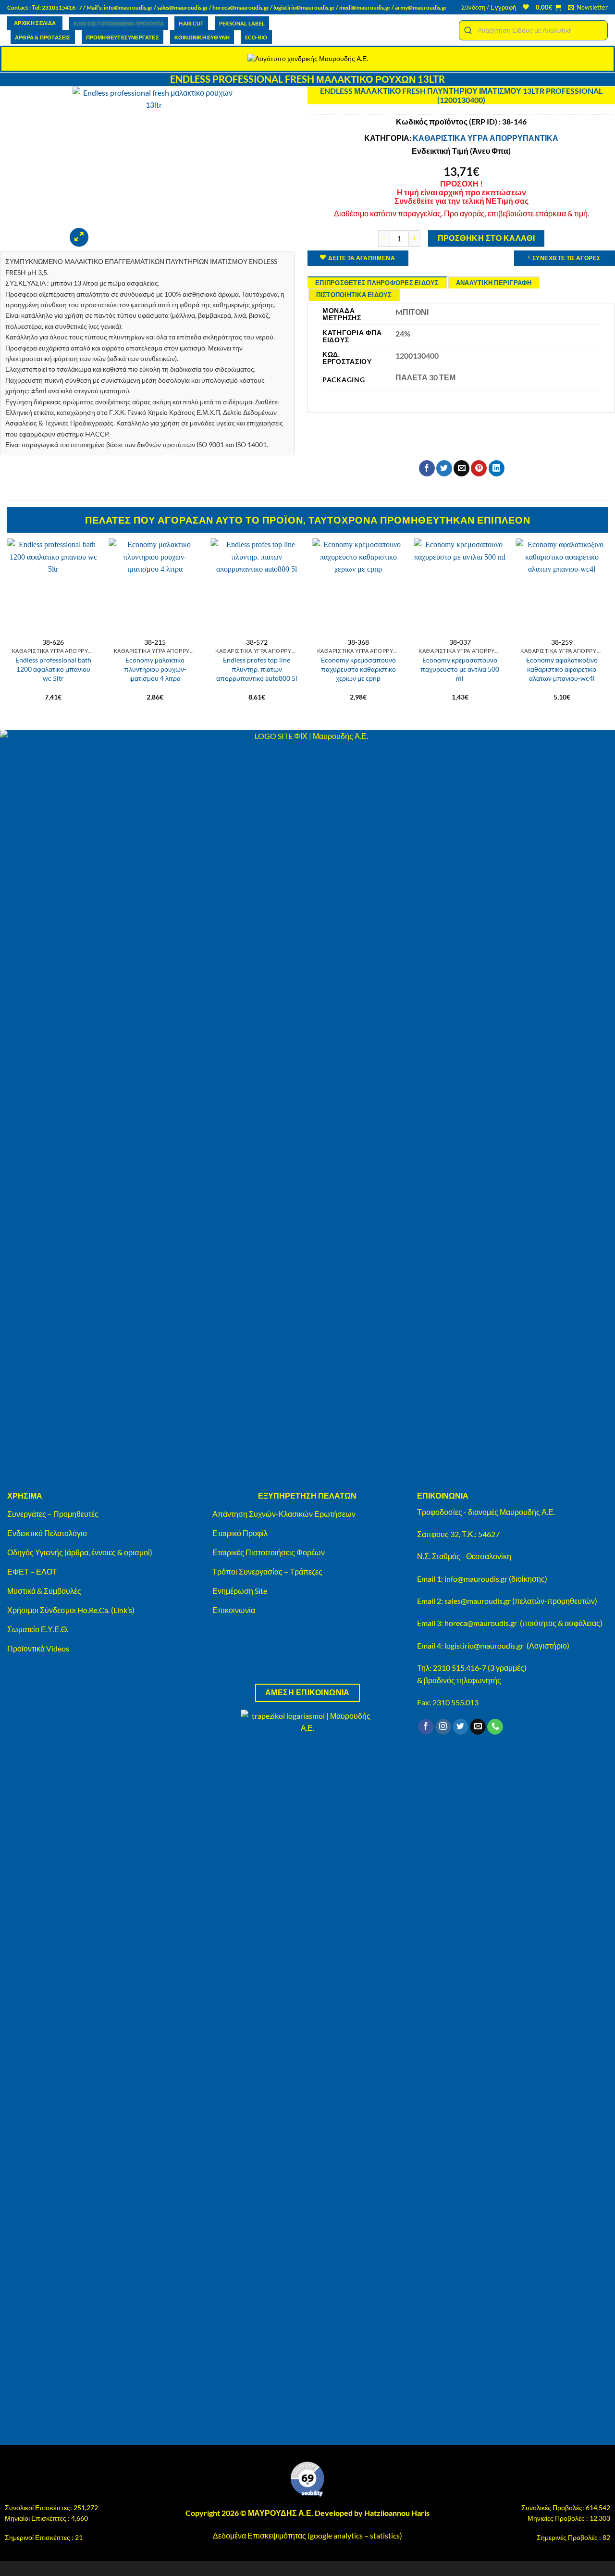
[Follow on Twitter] (461, 1727)
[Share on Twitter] (444, 468)
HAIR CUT (191, 23)
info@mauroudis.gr (128, 7)
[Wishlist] (526, 7)
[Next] (607, 625)
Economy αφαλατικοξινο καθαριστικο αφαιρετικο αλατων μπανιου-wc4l (562, 669)
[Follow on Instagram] (443, 1727)
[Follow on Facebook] (426, 1727)
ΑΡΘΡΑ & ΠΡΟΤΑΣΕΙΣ (43, 37)
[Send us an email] (478, 1727)
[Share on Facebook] (427, 468)
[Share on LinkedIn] (497, 468)
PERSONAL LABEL (242, 23)
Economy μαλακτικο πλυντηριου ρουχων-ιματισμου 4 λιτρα (155, 669)
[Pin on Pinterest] (479, 468)
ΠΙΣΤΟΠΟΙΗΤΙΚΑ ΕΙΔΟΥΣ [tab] (354, 295)
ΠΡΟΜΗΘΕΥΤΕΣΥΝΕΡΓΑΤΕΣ (123, 37)
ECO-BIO (256, 37)
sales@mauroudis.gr (183, 7)
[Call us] (495, 1727)
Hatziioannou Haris (397, 2513)
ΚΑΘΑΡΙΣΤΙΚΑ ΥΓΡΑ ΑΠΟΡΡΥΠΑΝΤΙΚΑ (486, 138)
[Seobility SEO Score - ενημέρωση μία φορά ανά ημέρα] (307, 2479)
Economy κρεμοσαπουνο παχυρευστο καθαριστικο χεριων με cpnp (358, 669)
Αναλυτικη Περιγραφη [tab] (494, 283)
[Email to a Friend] (461, 468)
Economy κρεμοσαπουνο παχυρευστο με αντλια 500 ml (460, 669)
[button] (489, 7)
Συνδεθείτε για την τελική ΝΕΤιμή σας (461, 201)
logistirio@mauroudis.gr (304, 7)
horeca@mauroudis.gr (241, 7)
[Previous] (8, 625)
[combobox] (533, 30)
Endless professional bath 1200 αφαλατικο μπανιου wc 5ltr (53, 669)
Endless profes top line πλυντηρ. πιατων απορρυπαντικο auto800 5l (257, 669)
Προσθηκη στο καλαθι (486, 238)
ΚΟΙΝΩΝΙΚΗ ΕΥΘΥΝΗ (202, 37)
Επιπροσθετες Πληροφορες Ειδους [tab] (377, 283)
